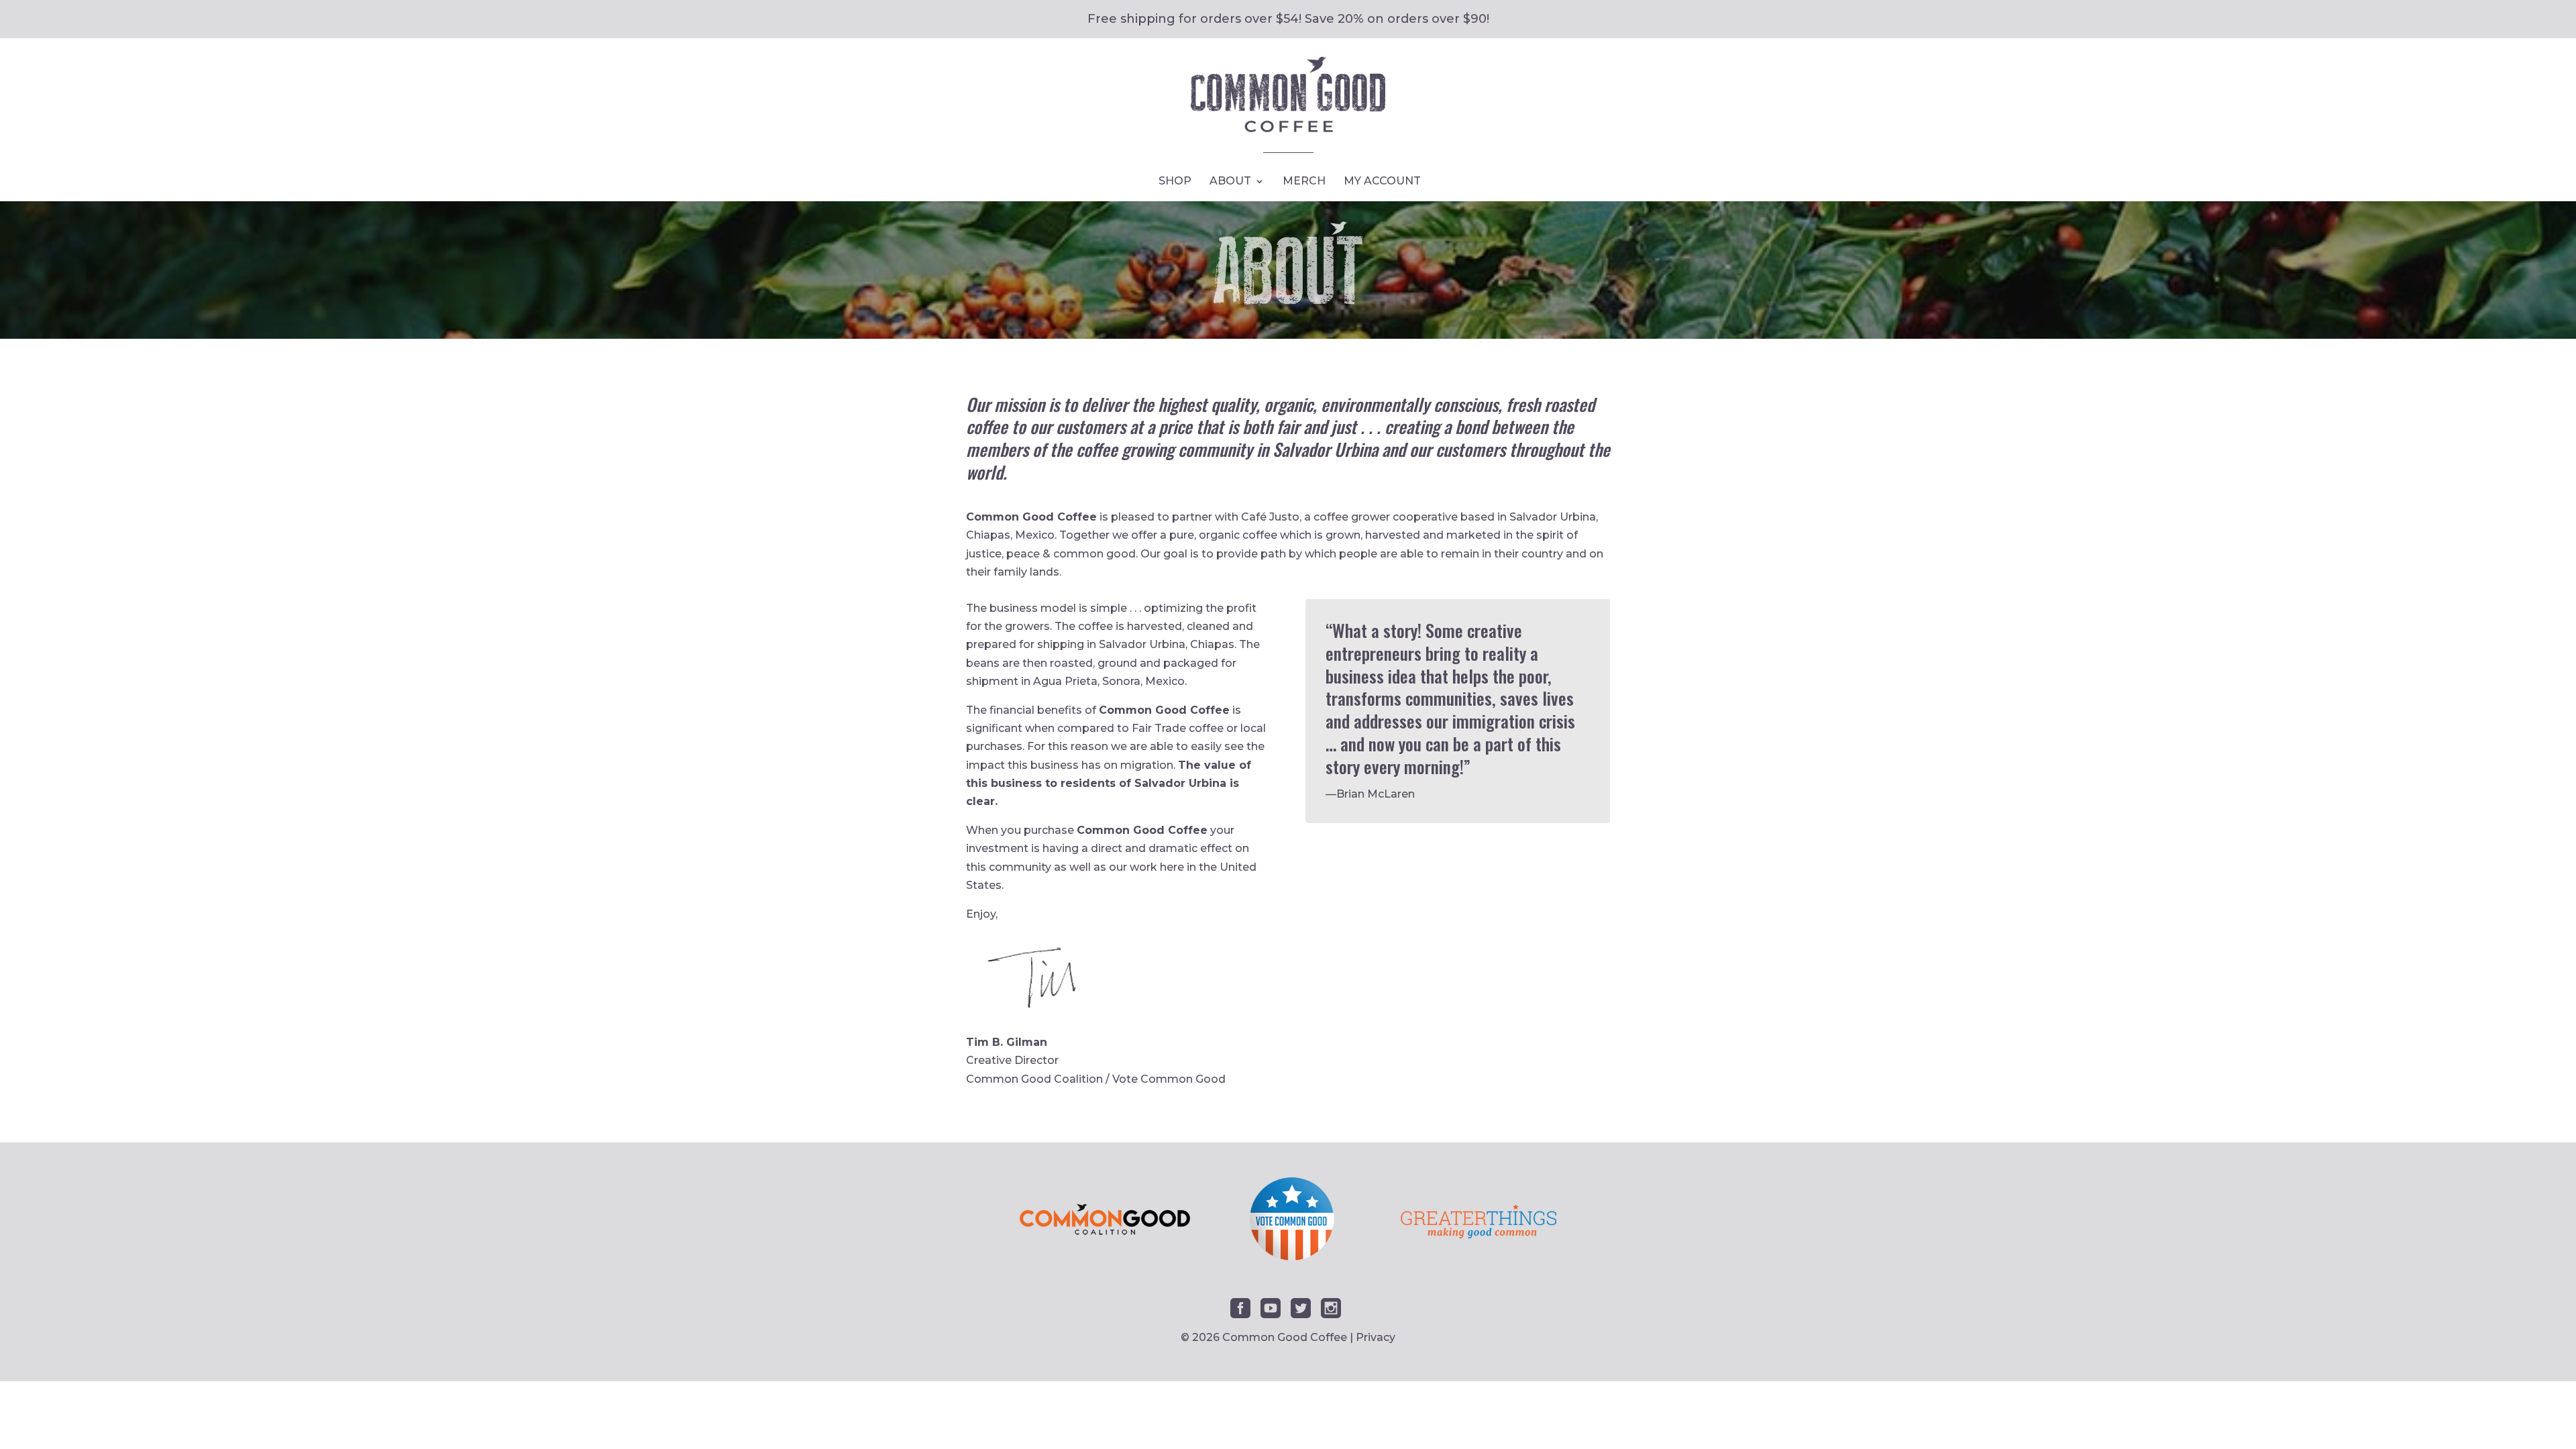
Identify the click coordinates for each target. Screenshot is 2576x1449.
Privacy (1376, 1337)
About (1230, 182)
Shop (1175, 182)
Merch (1304, 182)
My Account (1382, 182)
